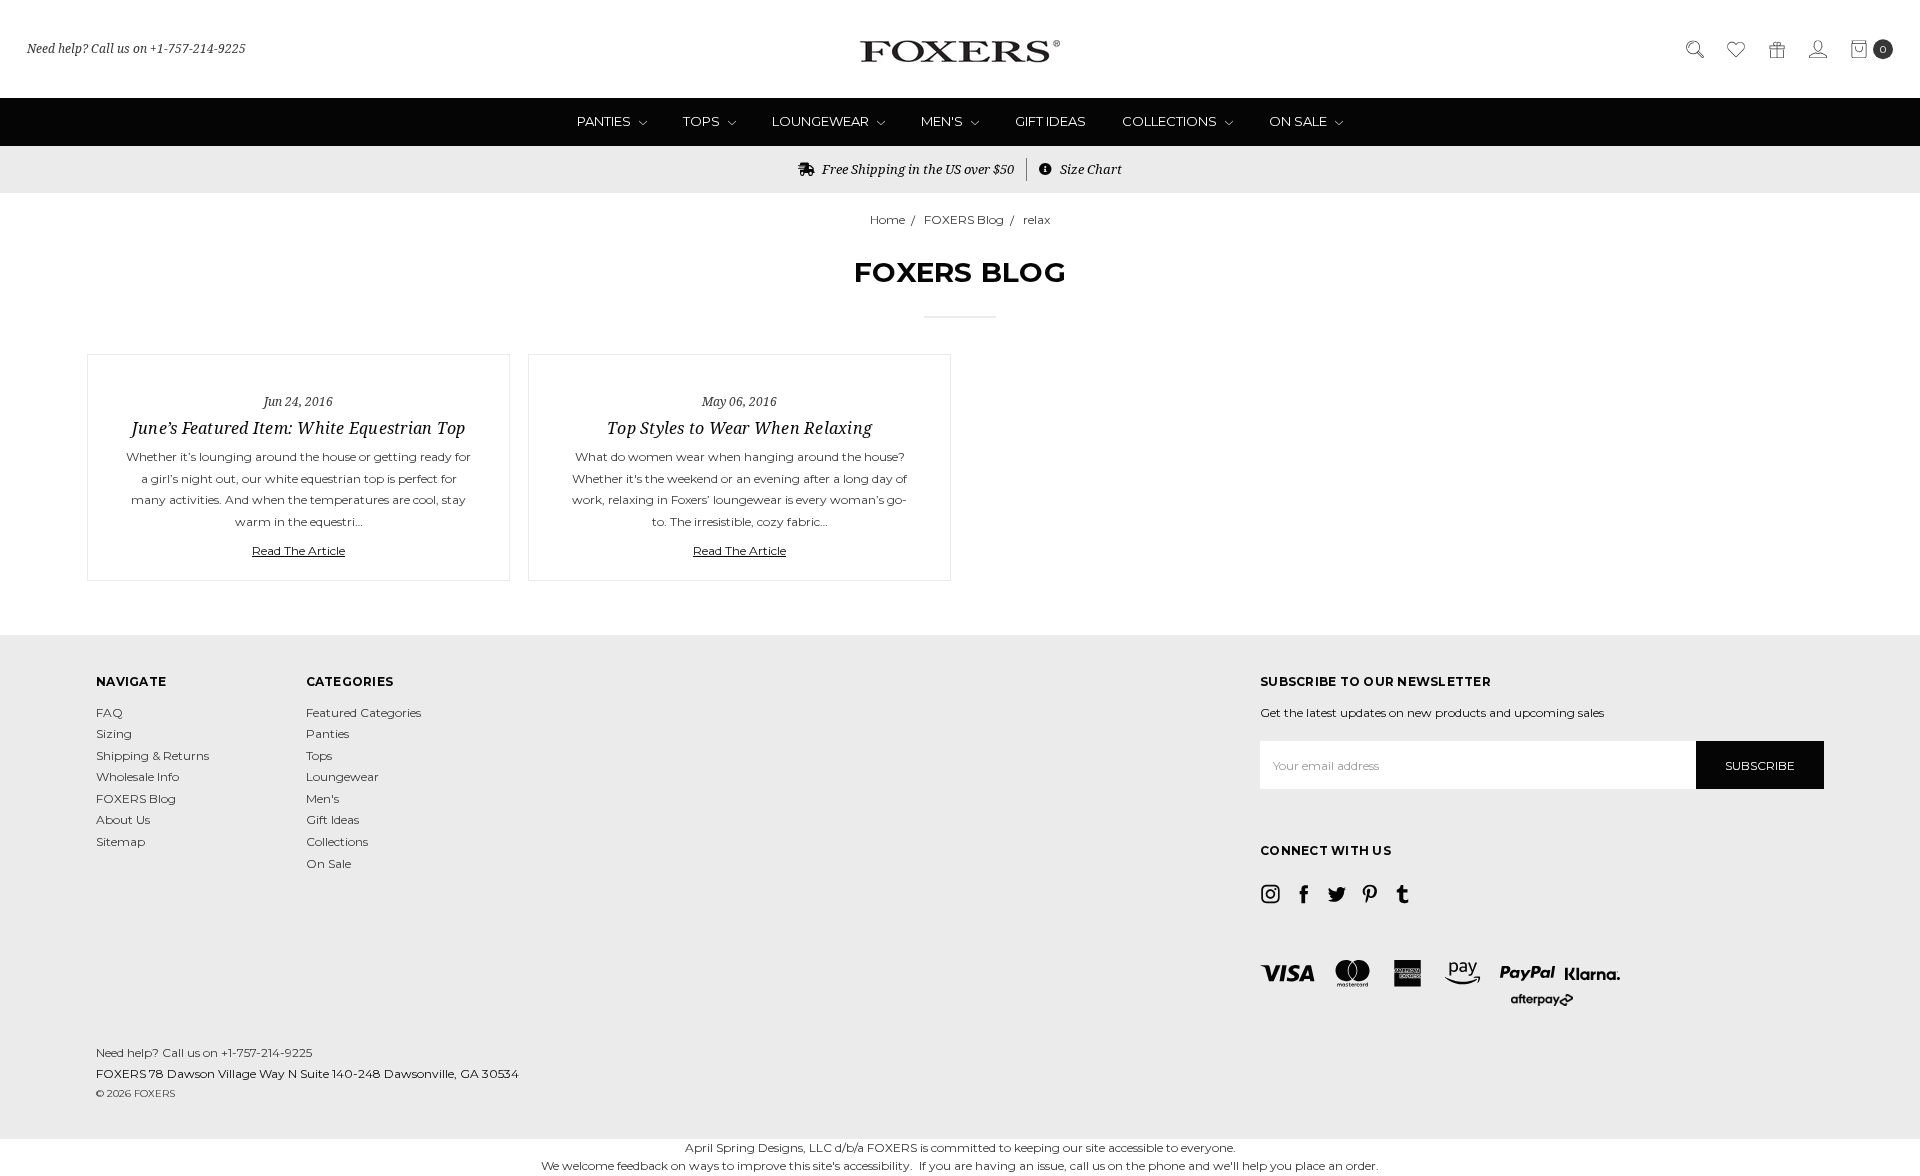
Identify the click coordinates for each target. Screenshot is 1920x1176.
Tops (703, 121)
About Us (123, 819)
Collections (1171, 121)
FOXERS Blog (136, 798)
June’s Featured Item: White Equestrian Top (299, 428)
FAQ (109, 712)
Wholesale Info (137, 776)
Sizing (114, 733)
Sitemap (120, 841)
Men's (943, 121)
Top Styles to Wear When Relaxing (739, 428)
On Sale (1299, 121)
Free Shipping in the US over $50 (916, 169)
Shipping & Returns (152, 755)
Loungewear (822, 121)
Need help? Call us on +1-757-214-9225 (136, 48)
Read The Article (298, 550)
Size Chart (1089, 169)
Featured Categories (363, 712)
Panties (605, 121)
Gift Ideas (1050, 121)
